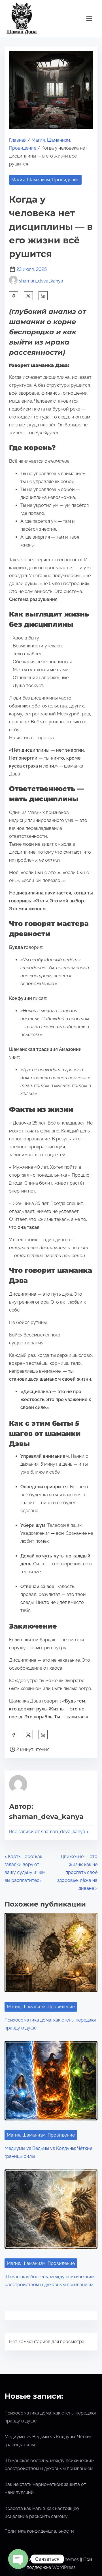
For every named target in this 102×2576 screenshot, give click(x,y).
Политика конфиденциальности (39, 2531)
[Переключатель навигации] (89, 19)
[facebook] (14, 296)
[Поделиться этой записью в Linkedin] (43, 296)
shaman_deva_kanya (41, 281)
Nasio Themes (64, 2559)
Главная (18, 140)
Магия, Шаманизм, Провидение (45, 180)
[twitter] (28, 296)
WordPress (64, 2567)
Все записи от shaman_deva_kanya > (49, 1832)
